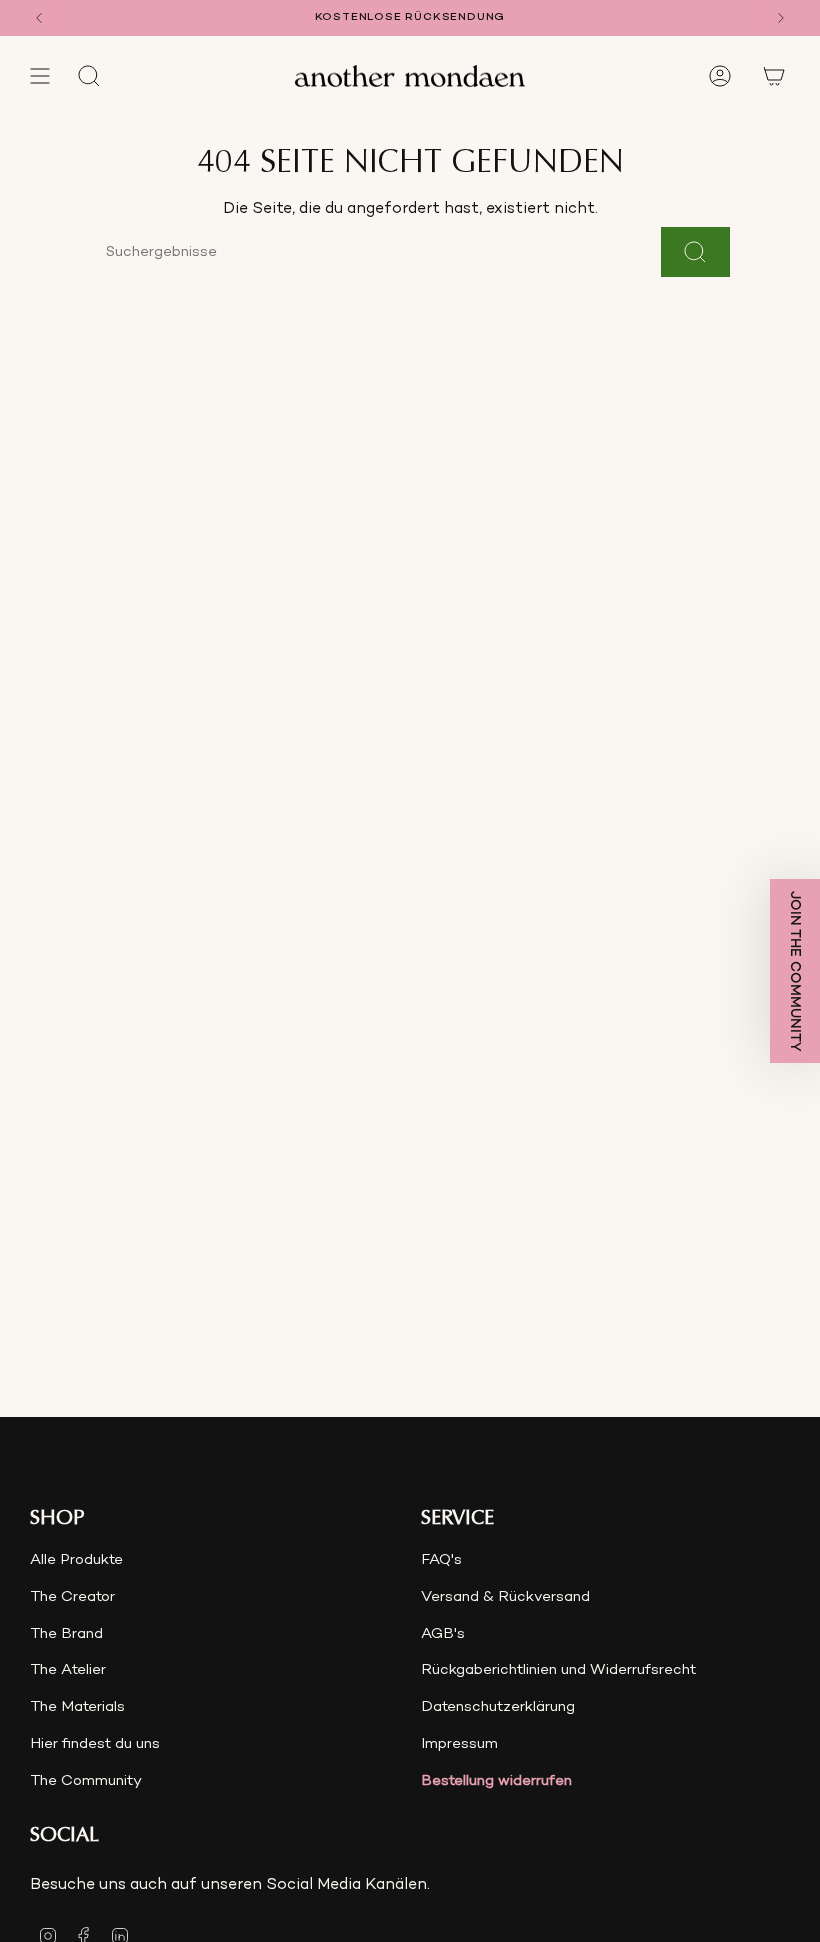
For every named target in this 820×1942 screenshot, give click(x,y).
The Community (86, 1781)
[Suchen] (695, 252)
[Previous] (39, 18)
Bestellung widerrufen (496, 1781)
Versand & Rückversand (505, 1597)
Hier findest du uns (95, 1744)
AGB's (443, 1634)
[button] (795, 971)
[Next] (781, 18)
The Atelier (68, 1670)
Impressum (459, 1744)
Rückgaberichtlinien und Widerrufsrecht (558, 1670)
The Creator (72, 1597)
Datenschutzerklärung (498, 1707)
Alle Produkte (76, 1560)
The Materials (77, 1707)
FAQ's (441, 1560)
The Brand (66, 1634)
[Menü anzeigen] (40, 76)
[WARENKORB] (774, 76)
